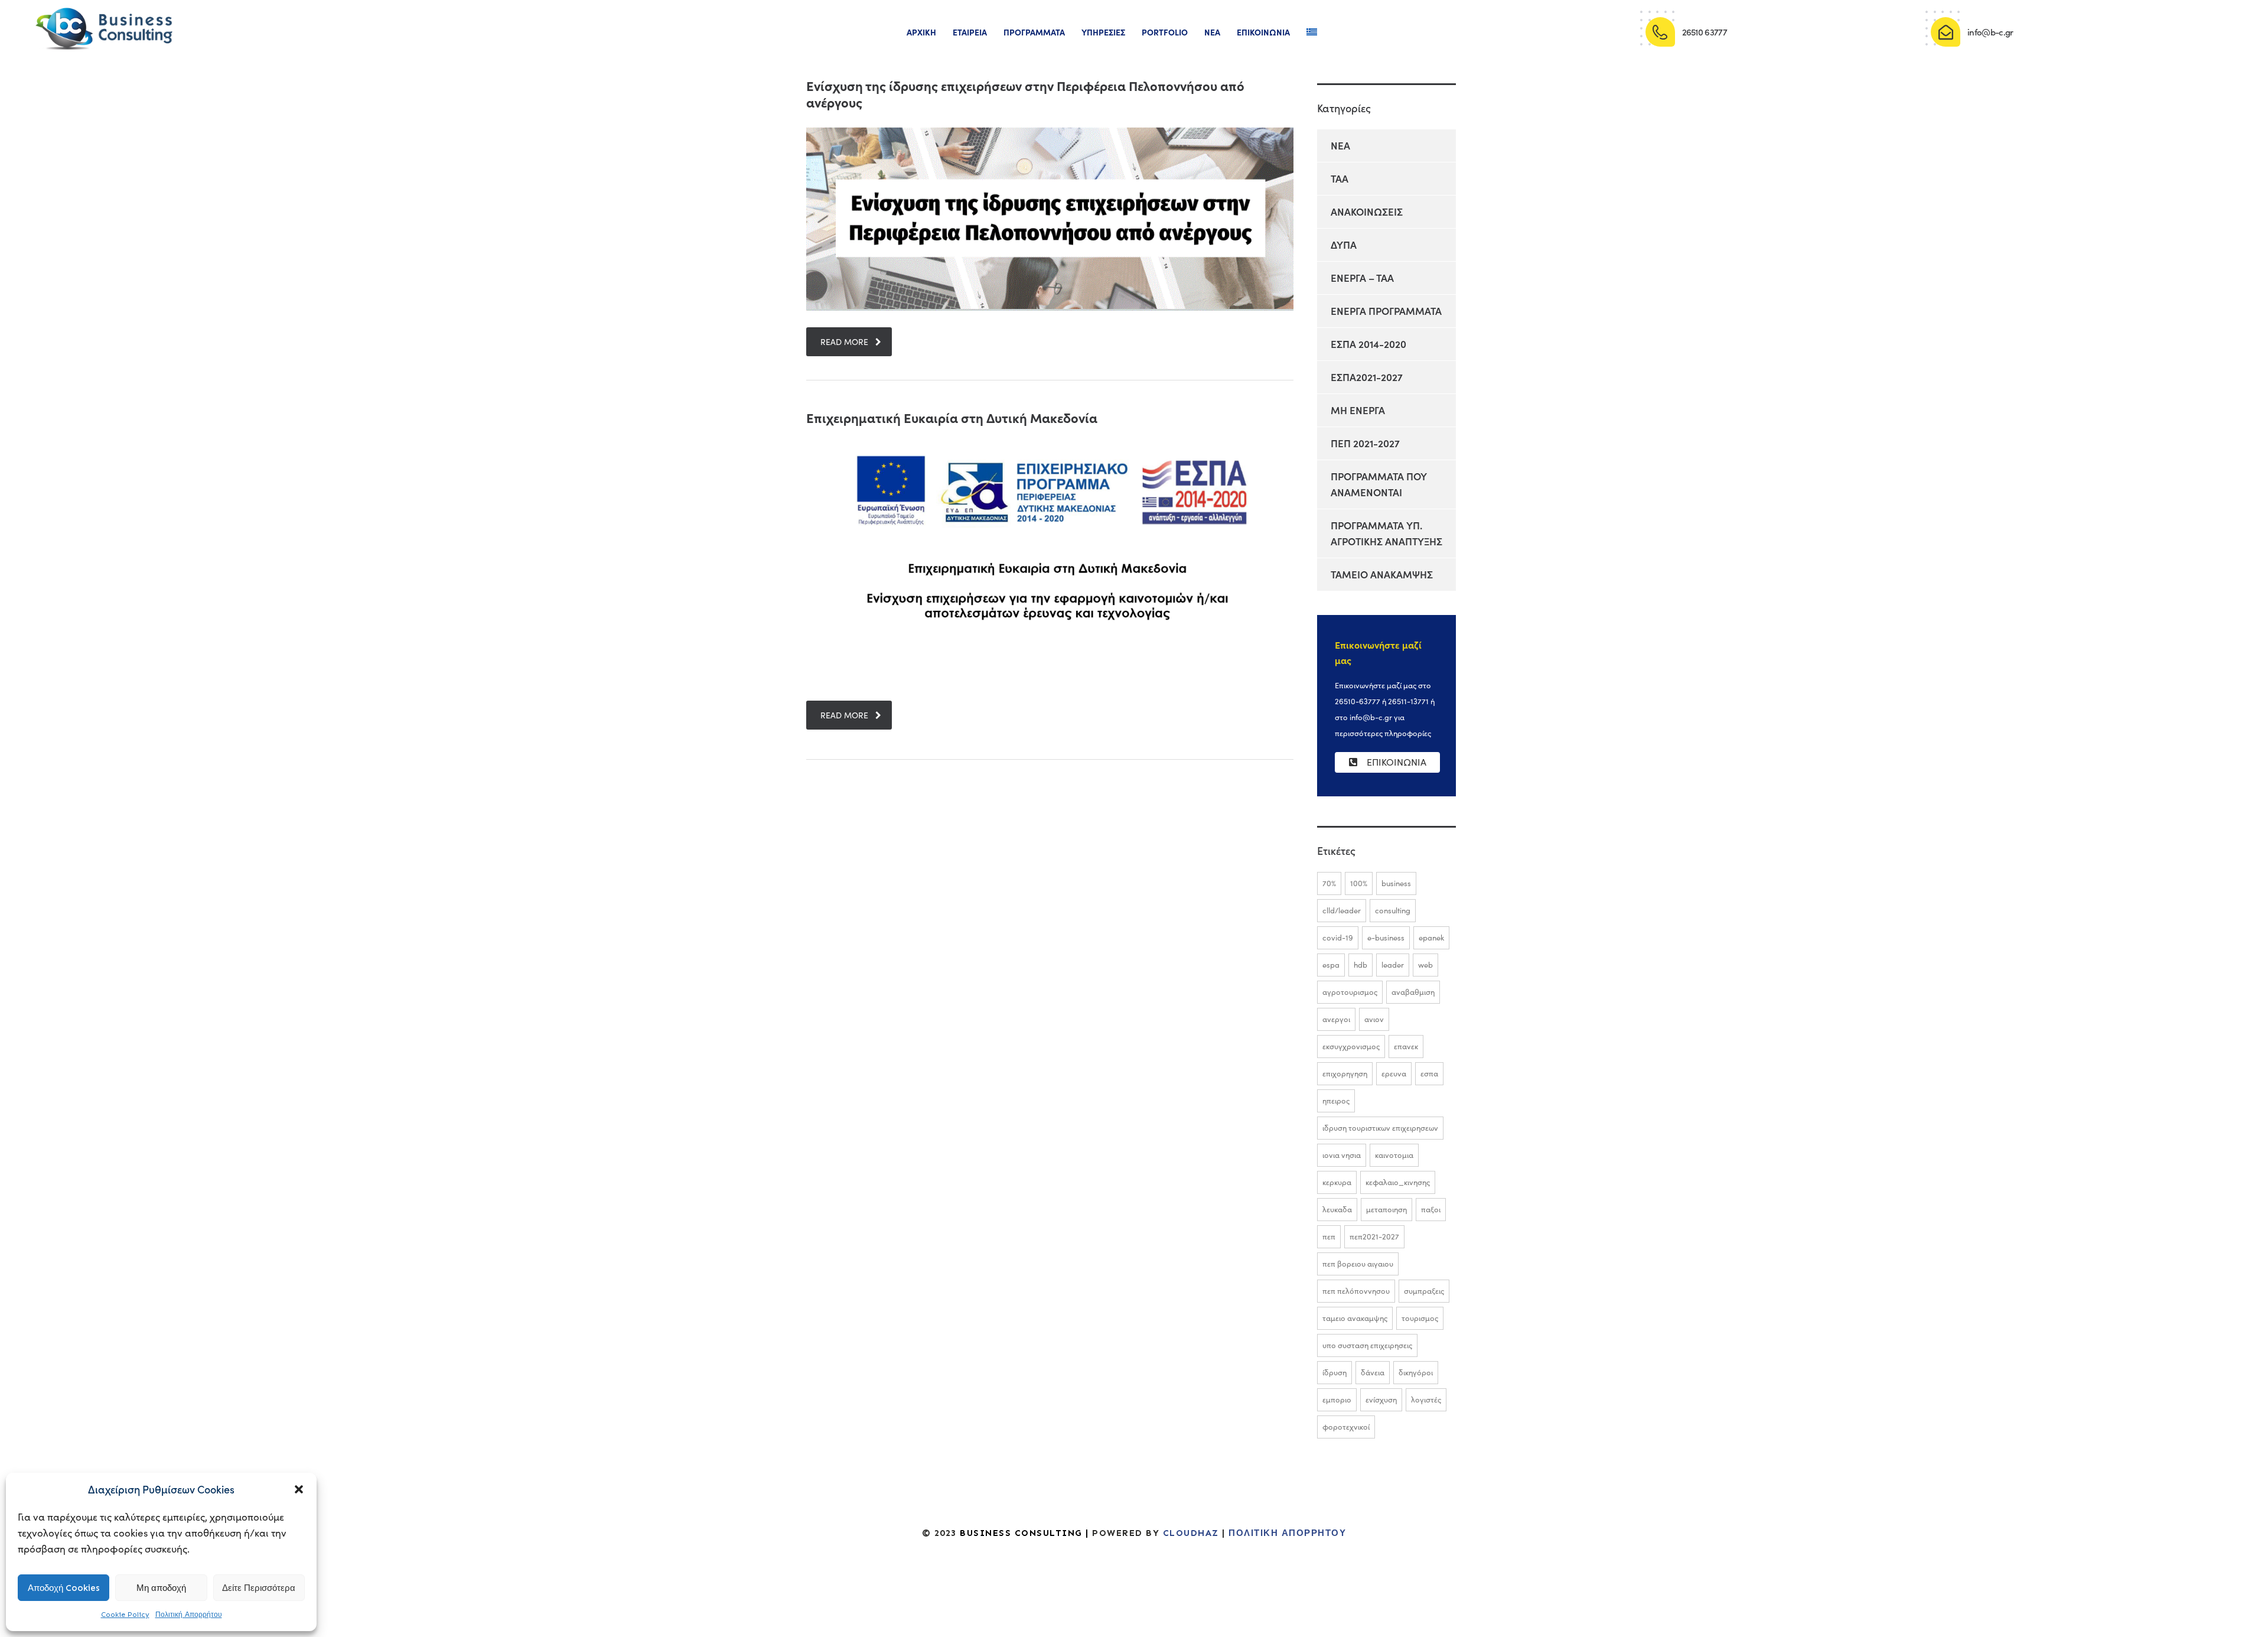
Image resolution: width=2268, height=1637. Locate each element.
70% (1329, 883)
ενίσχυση (1381, 1400)
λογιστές (1426, 1400)
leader (1393, 965)
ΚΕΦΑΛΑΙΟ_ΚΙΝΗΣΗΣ (1398, 1182)
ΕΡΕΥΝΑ (1394, 1073)
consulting (1393, 910)
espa (1331, 965)
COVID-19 (1338, 938)
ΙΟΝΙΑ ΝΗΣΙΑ (1342, 1155)
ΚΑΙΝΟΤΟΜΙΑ (1394, 1155)
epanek (1431, 938)
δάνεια (1373, 1372)
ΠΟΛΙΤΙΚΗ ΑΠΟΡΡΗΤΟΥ (1287, 1533)
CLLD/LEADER (1342, 910)
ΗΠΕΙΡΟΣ (1336, 1101)
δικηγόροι (1416, 1372)
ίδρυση (1335, 1372)
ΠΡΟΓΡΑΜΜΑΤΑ (1034, 32)
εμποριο (1337, 1400)
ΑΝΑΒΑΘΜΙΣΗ (1413, 992)
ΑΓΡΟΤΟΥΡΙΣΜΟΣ (1350, 992)
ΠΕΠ (1329, 1236)
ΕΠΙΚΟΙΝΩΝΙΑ (1263, 32)
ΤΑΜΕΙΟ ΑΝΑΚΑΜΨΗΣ (1382, 574)
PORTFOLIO (1165, 32)
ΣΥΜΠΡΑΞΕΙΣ (1424, 1291)
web (1425, 965)
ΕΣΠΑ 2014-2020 (1368, 344)
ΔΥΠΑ (1344, 245)
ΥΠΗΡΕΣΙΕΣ (1103, 32)
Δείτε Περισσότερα (259, 1588)
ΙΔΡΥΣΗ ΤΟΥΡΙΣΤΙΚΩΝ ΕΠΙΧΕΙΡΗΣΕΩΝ (1380, 1128)
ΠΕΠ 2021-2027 (1365, 443)
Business (1396, 883)
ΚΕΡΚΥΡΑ (1337, 1182)
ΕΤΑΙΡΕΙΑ (970, 32)
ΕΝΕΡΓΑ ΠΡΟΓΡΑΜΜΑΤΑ (1386, 311)
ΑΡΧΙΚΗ (921, 32)
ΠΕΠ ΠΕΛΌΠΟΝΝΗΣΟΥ (1356, 1291)
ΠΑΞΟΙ (1431, 1209)
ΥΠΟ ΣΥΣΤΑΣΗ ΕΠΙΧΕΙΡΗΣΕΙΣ (1367, 1345)
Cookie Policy (125, 1615)
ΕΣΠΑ (1429, 1073)
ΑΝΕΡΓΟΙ (1336, 1019)
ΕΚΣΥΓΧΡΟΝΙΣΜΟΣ (1351, 1046)
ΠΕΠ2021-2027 (1374, 1236)
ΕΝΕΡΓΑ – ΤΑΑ (1362, 278)
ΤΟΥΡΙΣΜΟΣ (1420, 1318)
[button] (299, 1489)
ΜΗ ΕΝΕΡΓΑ (1358, 410)
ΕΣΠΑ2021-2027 (1367, 377)
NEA (1340, 145)
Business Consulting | (1024, 1533)
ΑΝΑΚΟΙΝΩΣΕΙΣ (1367, 211)
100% (1359, 883)
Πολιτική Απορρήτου (189, 1615)
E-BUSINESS (1386, 938)
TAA (1340, 178)
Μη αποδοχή (161, 1588)
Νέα (1212, 32)
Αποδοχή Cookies (64, 1588)
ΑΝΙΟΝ (1374, 1019)
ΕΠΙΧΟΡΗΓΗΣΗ (1345, 1073)
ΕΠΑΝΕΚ (1406, 1046)
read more (844, 342)
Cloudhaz (1189, 1533)
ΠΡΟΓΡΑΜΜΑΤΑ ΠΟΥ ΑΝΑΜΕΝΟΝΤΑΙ (1379, 484)
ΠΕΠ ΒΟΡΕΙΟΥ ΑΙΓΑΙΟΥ (1358, 1264)
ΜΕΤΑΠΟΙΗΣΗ (1386, 1209)
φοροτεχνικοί (1346, 1427)
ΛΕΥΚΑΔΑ (1337, 1209)
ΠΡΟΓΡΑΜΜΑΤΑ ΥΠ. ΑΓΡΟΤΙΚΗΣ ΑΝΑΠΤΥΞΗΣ (1386, 533)
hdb (1361, 965)
